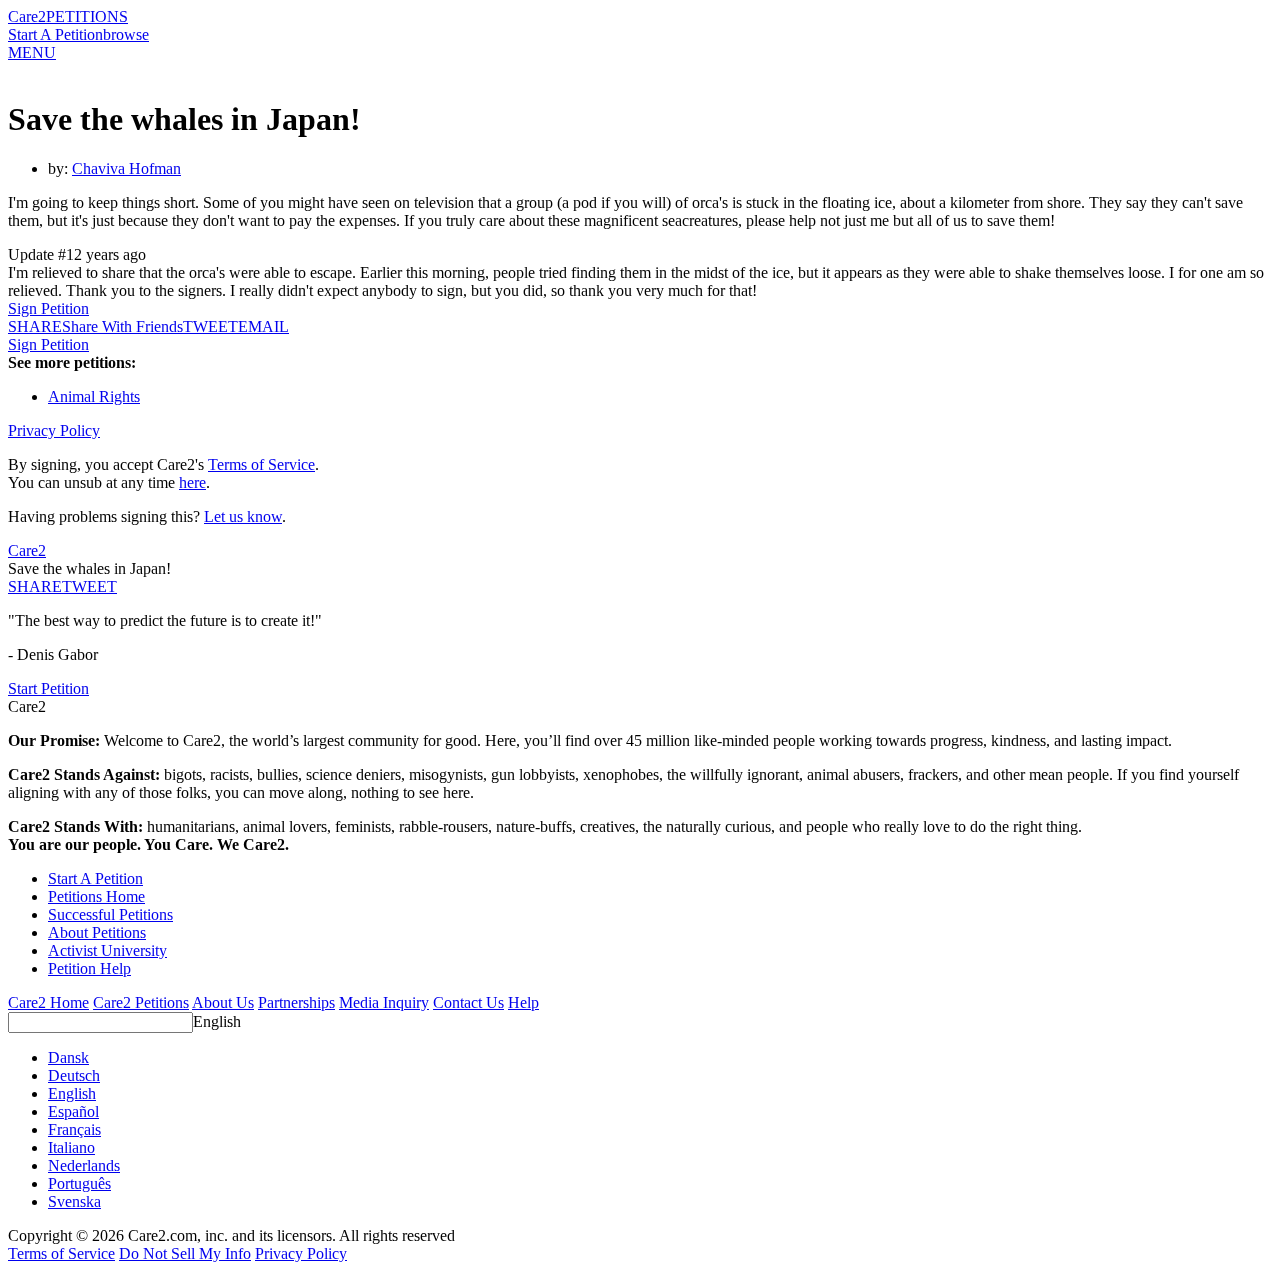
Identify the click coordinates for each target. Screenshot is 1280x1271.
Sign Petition (48, 308)
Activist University (107, 950)
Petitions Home (96, 896)
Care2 (27, 16)
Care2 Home (48, 1002)
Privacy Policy (54, 430)
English (217, 1021)
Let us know (243, 516)
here (192, 482)
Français (74, 1129)
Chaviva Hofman (126, 168)
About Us (223, 1002)
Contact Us (468, 1002)
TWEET (210, 326)
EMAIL (263, 326)
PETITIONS (87, 16)
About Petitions (97, 932)
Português (79, 1183)
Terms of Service (261, 464)
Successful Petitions (110, 914)
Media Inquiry (384, 1002)
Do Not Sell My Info (185, 1253)
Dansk (68, 1057)
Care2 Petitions (141, 1002)
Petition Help (89, 968)
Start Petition (48, 688)
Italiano (71, 1147)
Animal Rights (94, 396)
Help (523, 1002)
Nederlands (84, 1165)
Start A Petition (55, 34)
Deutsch (74, 1075)
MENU (32, 52)
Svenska (74, 1201)
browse (126, 34)
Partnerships (296, 1002)
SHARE (35, 586)
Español (73, 1111)
